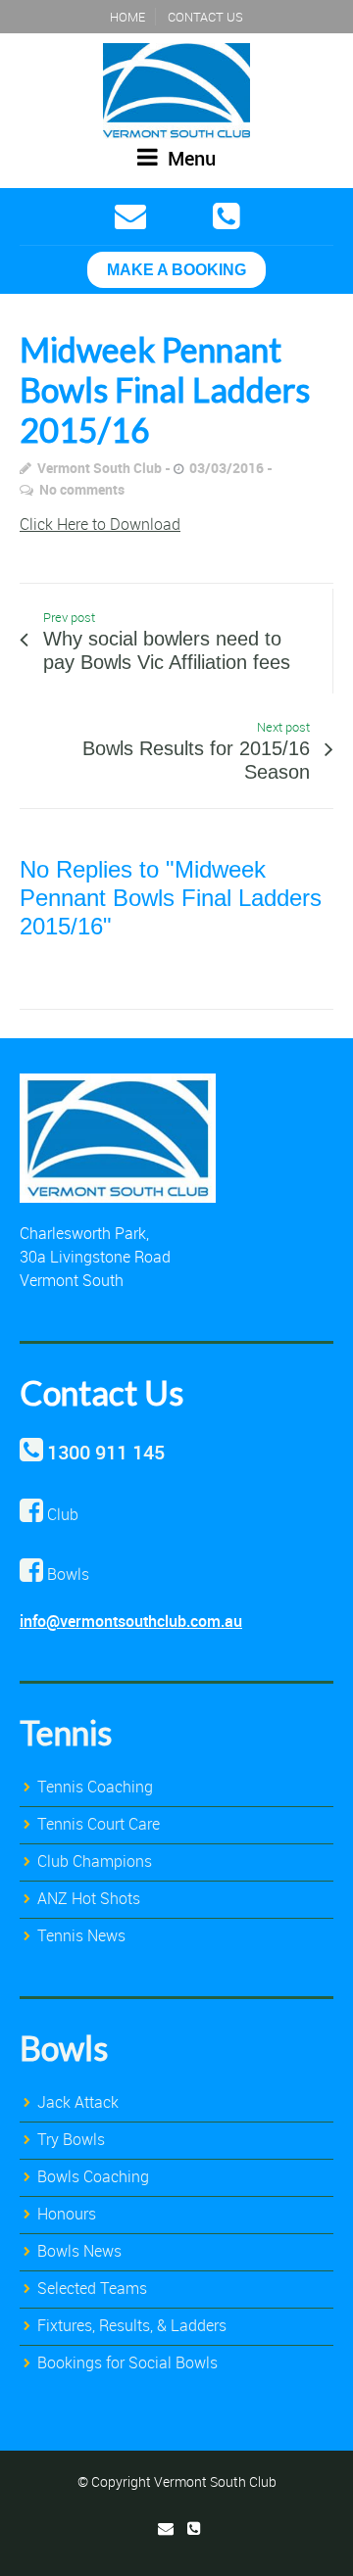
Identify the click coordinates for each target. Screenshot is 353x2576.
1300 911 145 (106, 1452)
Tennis (66, 1732)
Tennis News (81, 1935)
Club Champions (95, 1861)
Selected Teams (92, 2288)
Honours (67, 2214)
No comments (82, 489)
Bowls (64, 2048)
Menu (189, 158)
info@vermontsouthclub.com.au (131, 1621)
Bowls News (79, 2251)
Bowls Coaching (93, 2176)
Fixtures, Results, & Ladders (132, 2325)
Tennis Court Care (99, 1824)
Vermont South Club (100, 468)
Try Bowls (71, 2139)
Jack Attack (78, 2102)
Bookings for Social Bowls (127, 2362)
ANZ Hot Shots (89, 1898)
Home (127, 17)
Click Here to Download (100, 524)
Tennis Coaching (95, 1787)
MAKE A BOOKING (176, 270)
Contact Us (205, 17)
